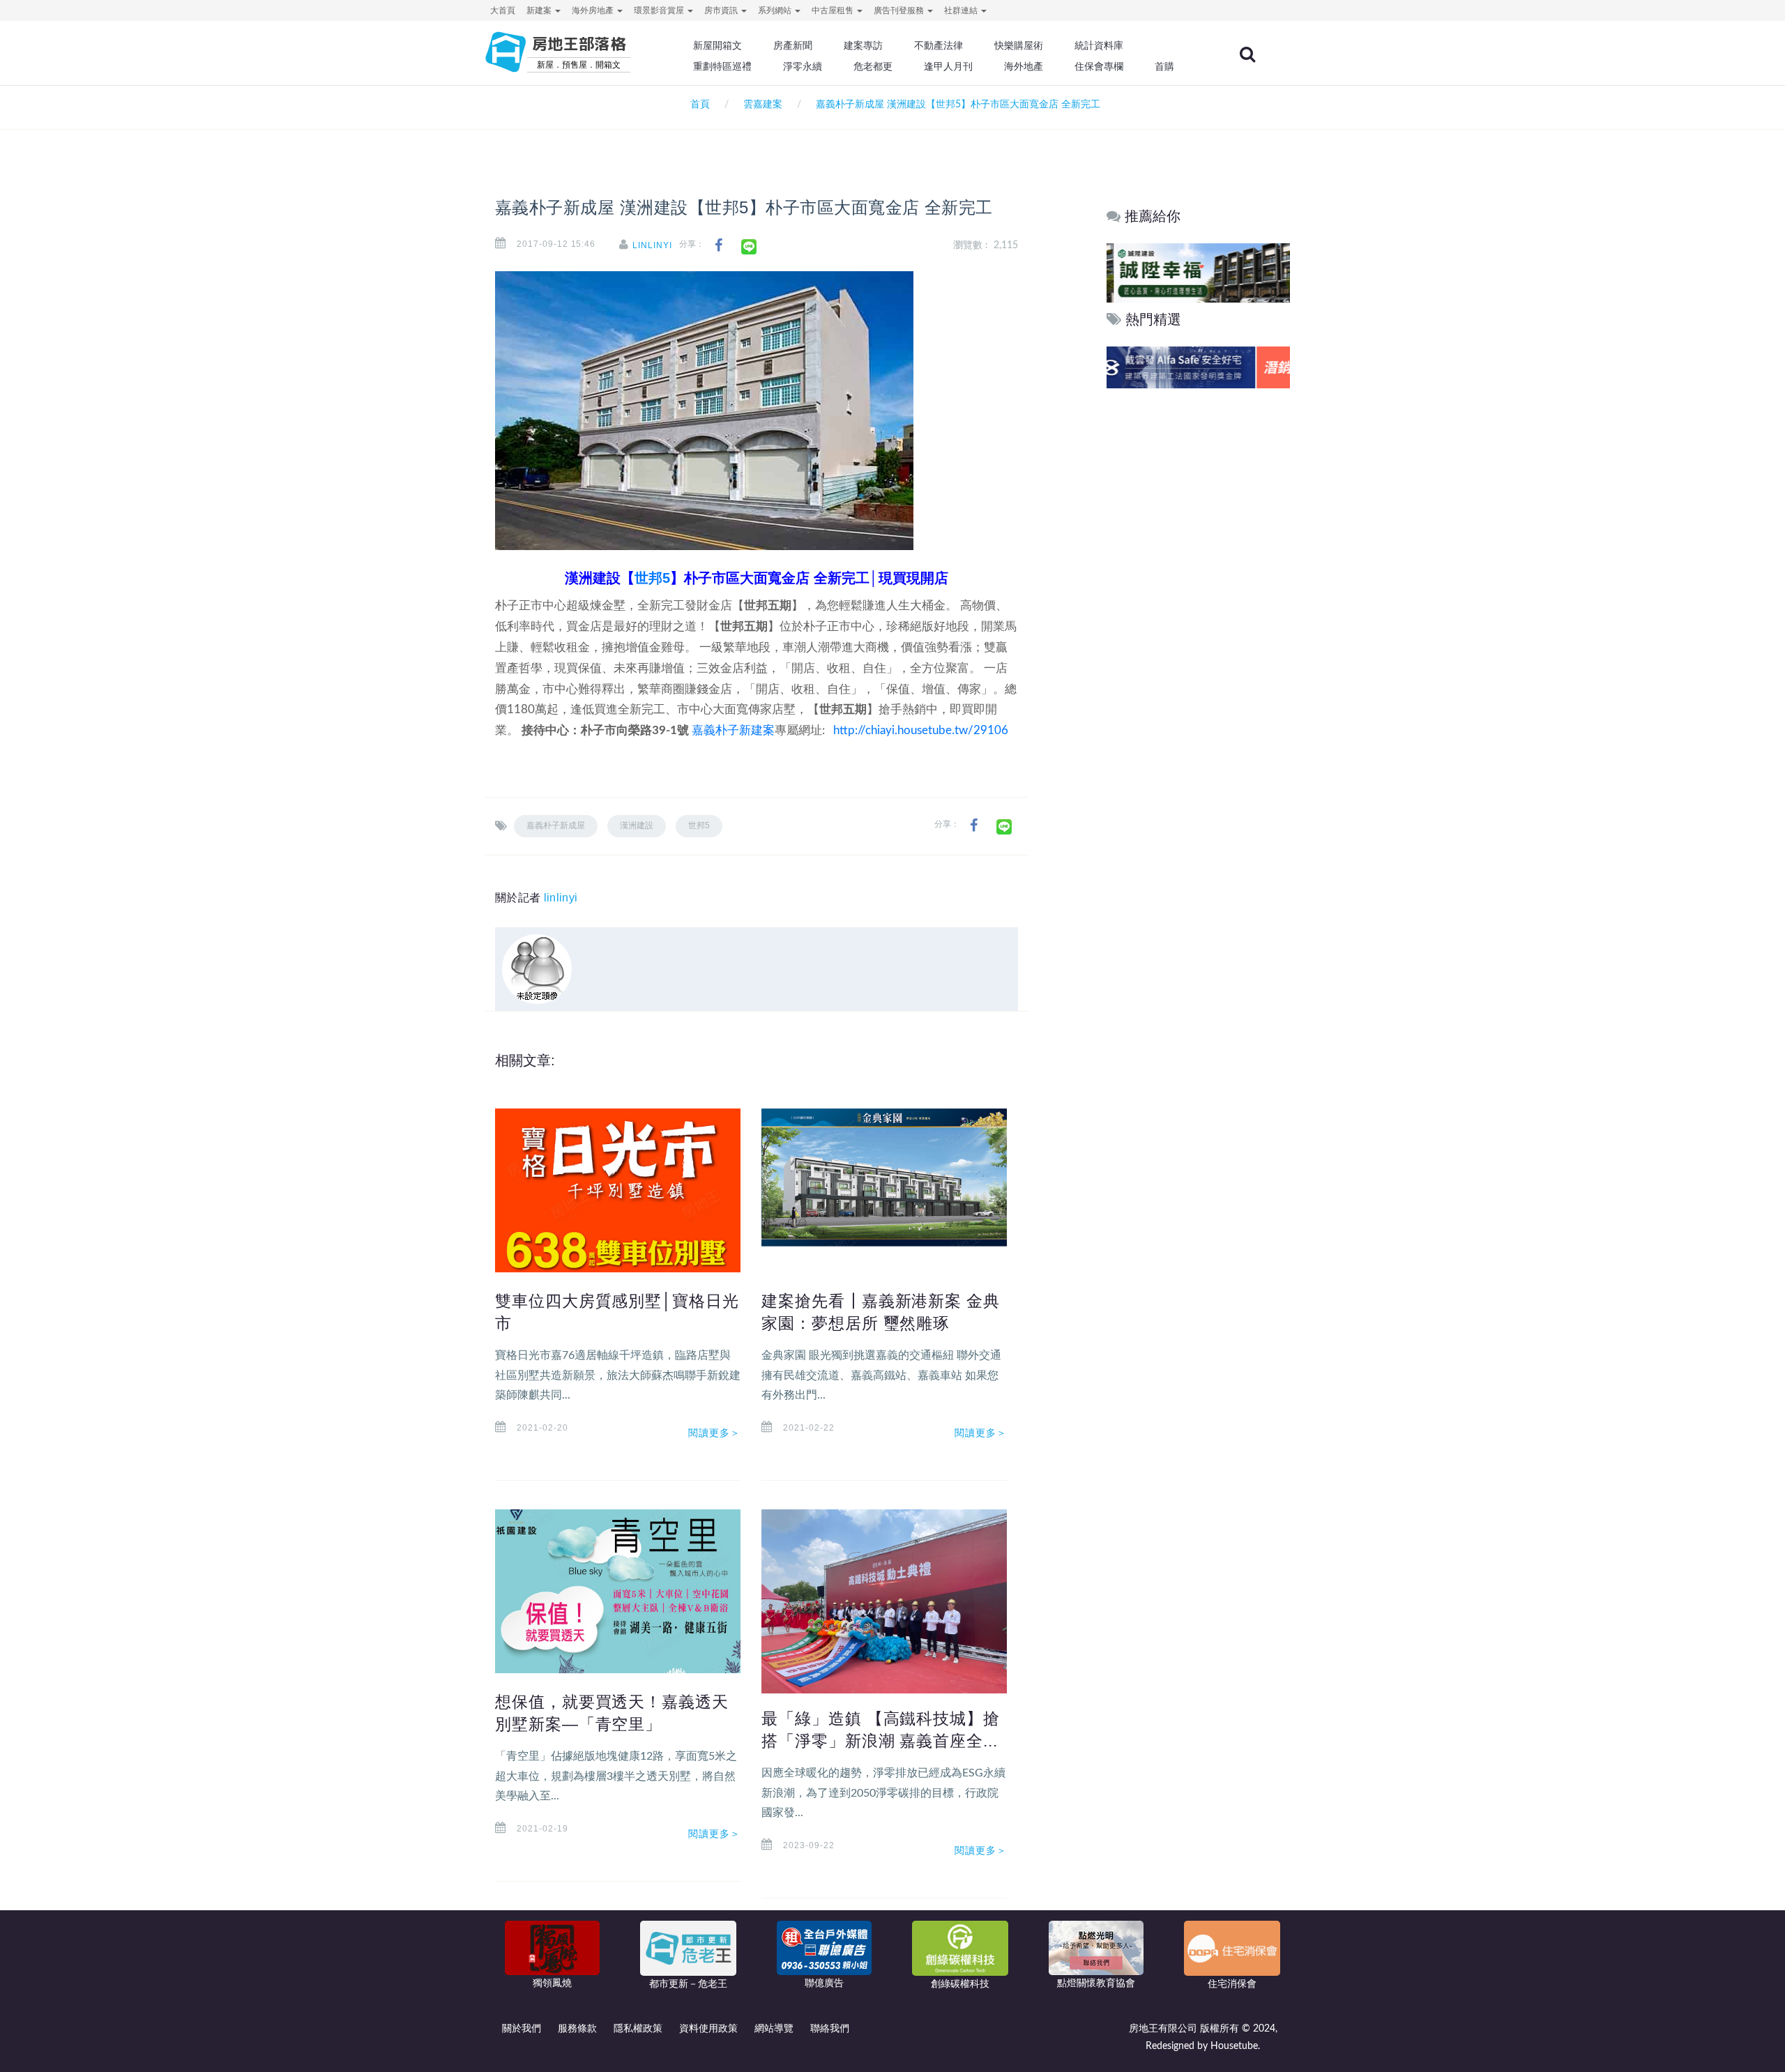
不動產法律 (939, 45)
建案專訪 (863, 45)
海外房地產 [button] (594, 10)
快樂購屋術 (1019, 45)
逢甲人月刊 (948, 66)
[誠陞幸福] (1198, 272)
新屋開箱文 (717, 45)
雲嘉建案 (763, 105)
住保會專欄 (1099, 66)
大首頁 (503, 10)
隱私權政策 (638, 2029)
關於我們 (522, 2029)
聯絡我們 (830, 2029)
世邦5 (652, 578)
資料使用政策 (708, 2029)
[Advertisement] (1198, 604)
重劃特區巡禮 (722, 66)
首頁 (697, 105)
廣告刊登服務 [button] (900, 10)
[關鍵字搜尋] (1247, 54)
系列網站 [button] (776, 10)
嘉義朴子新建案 (733, 730)
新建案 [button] (540, 10)
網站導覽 (774, 2029)
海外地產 (1024, 66)
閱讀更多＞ (715, 1433)
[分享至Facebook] (719, 246)
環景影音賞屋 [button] (660, 10)
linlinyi (652, 245)
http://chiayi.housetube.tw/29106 (921, 730)
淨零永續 (803, 66)
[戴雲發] (1198, 367)
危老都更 (873, 66)
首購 (1164, 66)
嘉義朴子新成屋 (556, 825)
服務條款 (577, 2029)
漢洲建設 (637, 825)
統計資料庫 (1099, 45)
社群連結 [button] (962, 10)
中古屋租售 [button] (834, 10)
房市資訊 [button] (722, 10)
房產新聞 (793, 45)
